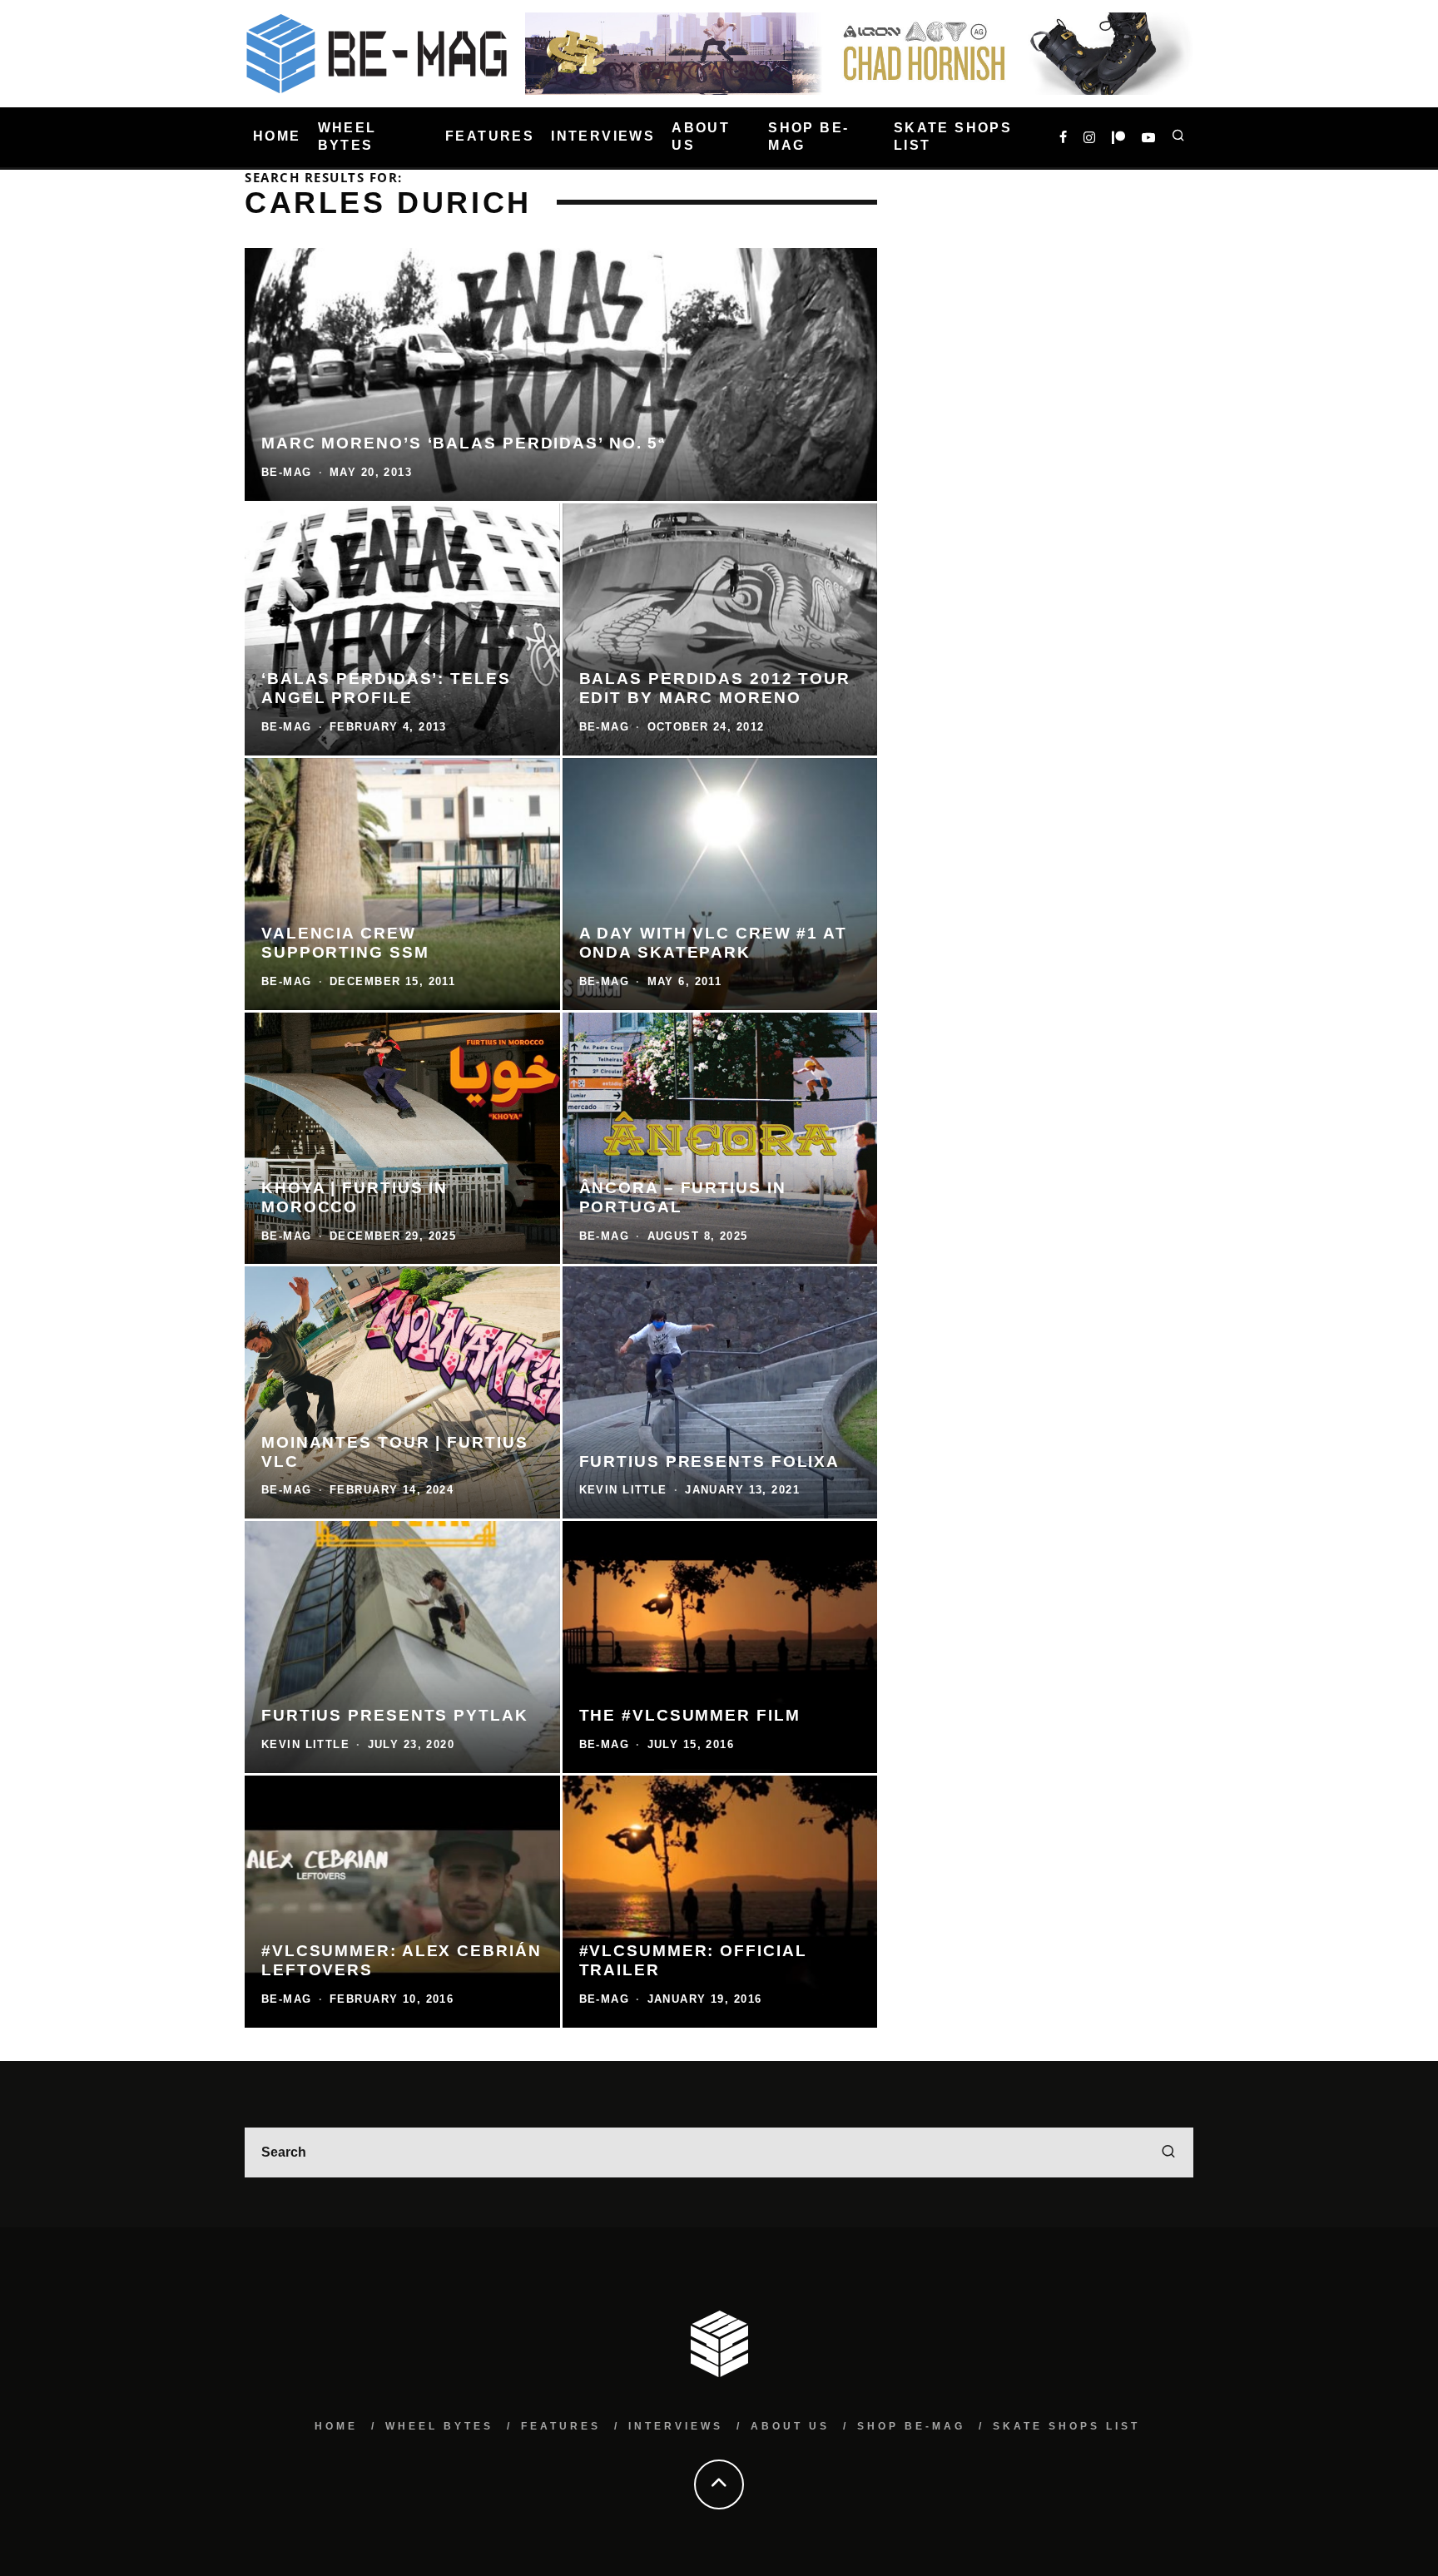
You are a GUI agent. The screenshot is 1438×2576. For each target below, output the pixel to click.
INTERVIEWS (603, 137)
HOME (277, 137)
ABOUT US (701, 136)
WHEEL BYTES (347, 136)
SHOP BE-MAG (808, 136)
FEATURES (490, 137)
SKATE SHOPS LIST (953, 136)
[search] (1168, 2152)
